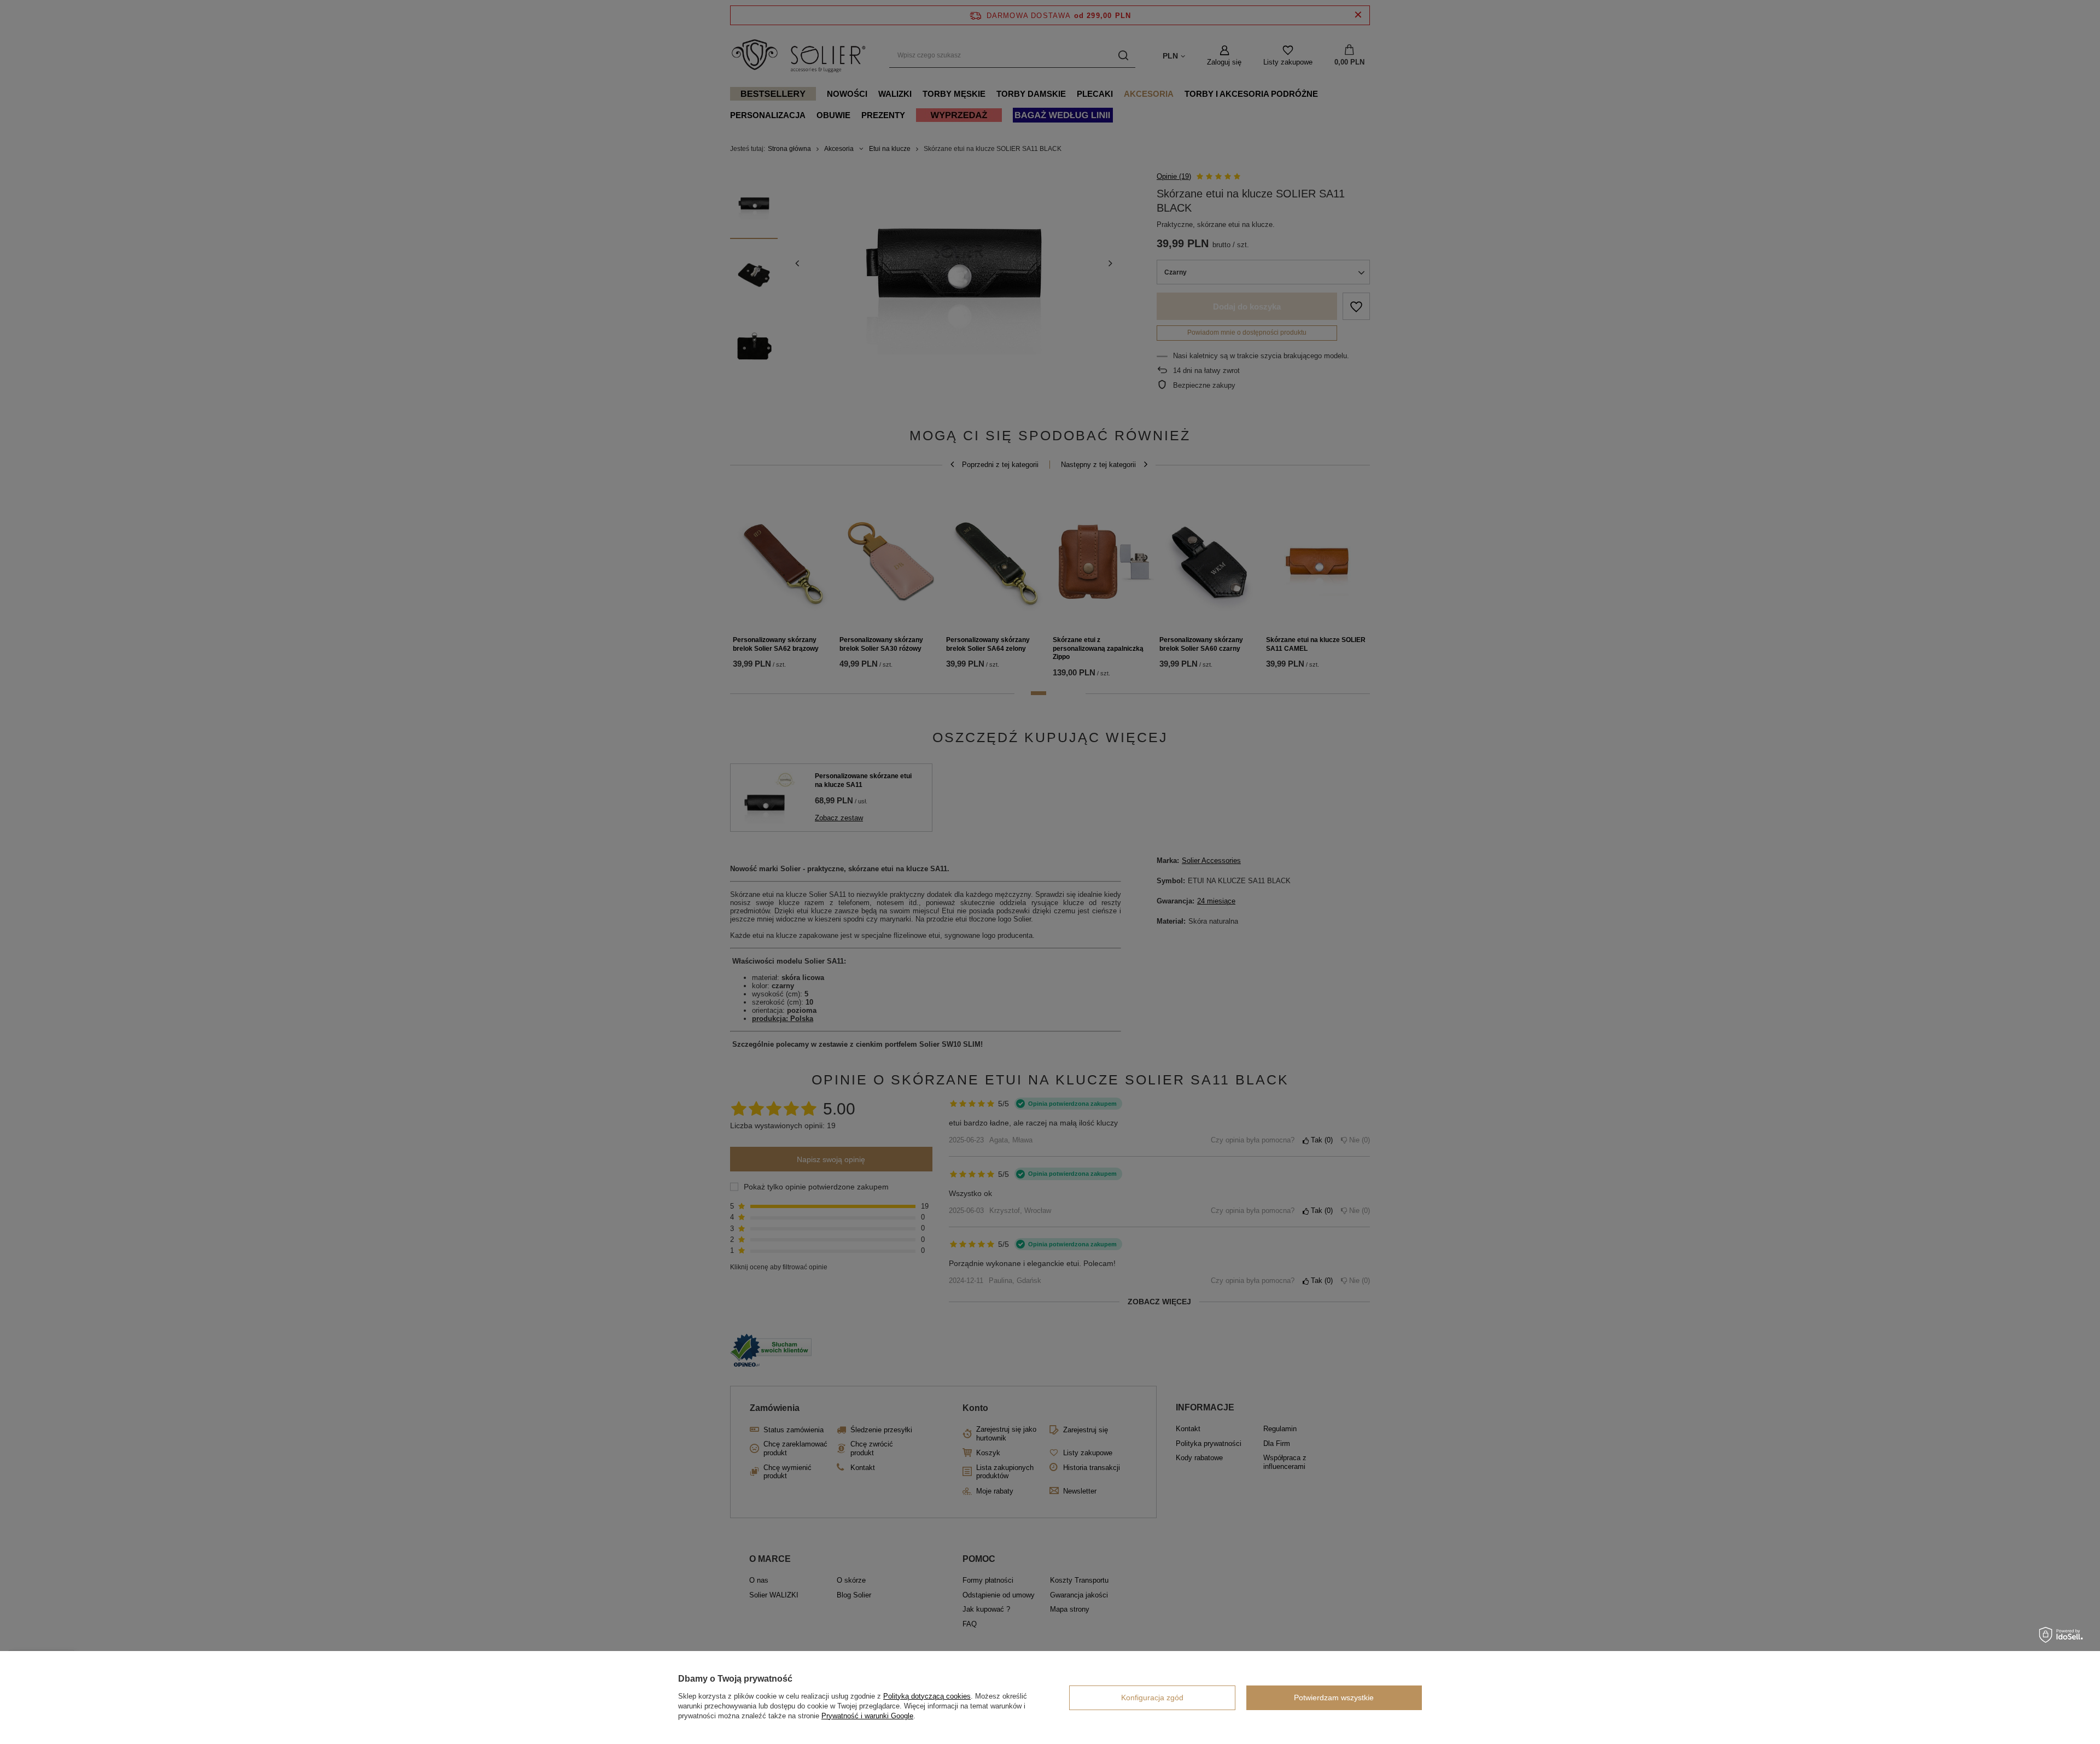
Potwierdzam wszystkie (1334, 1698)
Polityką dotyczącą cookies (927, 1696)
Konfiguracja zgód (1152, 1698)
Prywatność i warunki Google (867, 1716)
